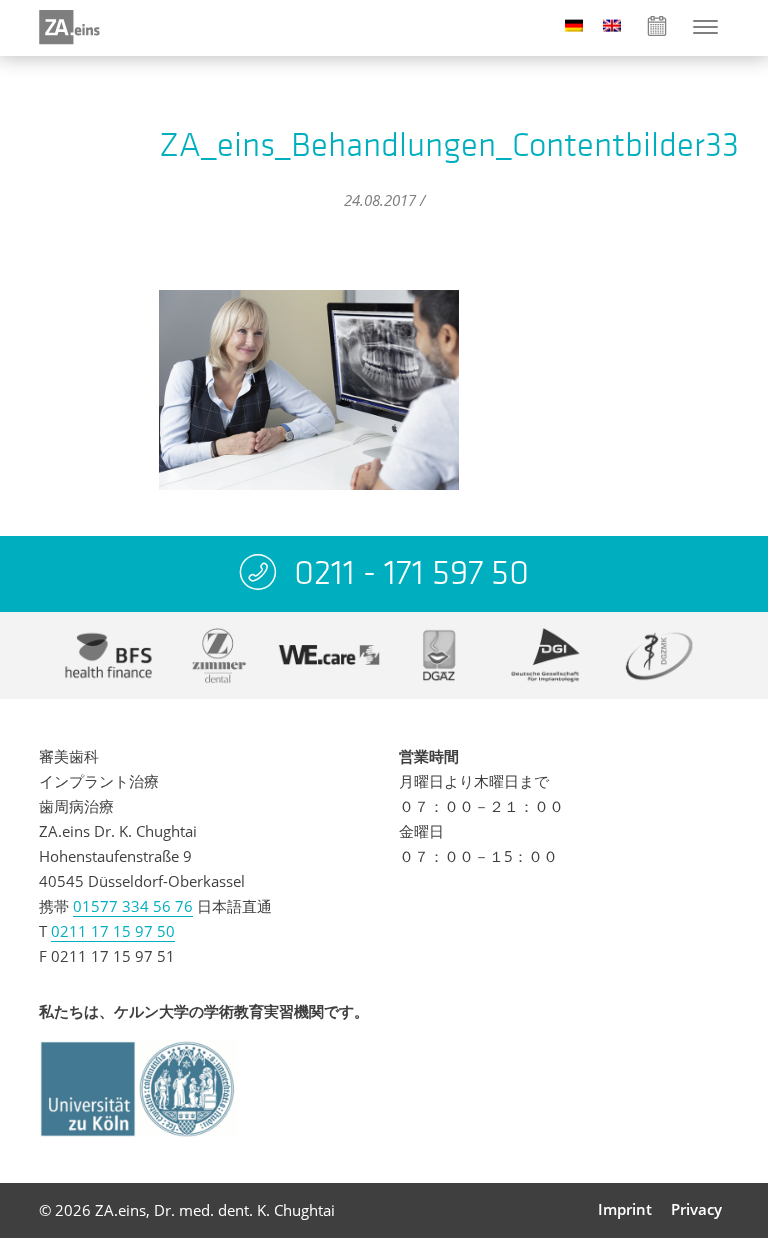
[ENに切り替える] (612, 24)
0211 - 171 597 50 (411, 572)
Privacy (696, 1209)
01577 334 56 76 (133, 906)
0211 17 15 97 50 (113, 931)
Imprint (625, 1209)
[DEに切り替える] (574, 24)
